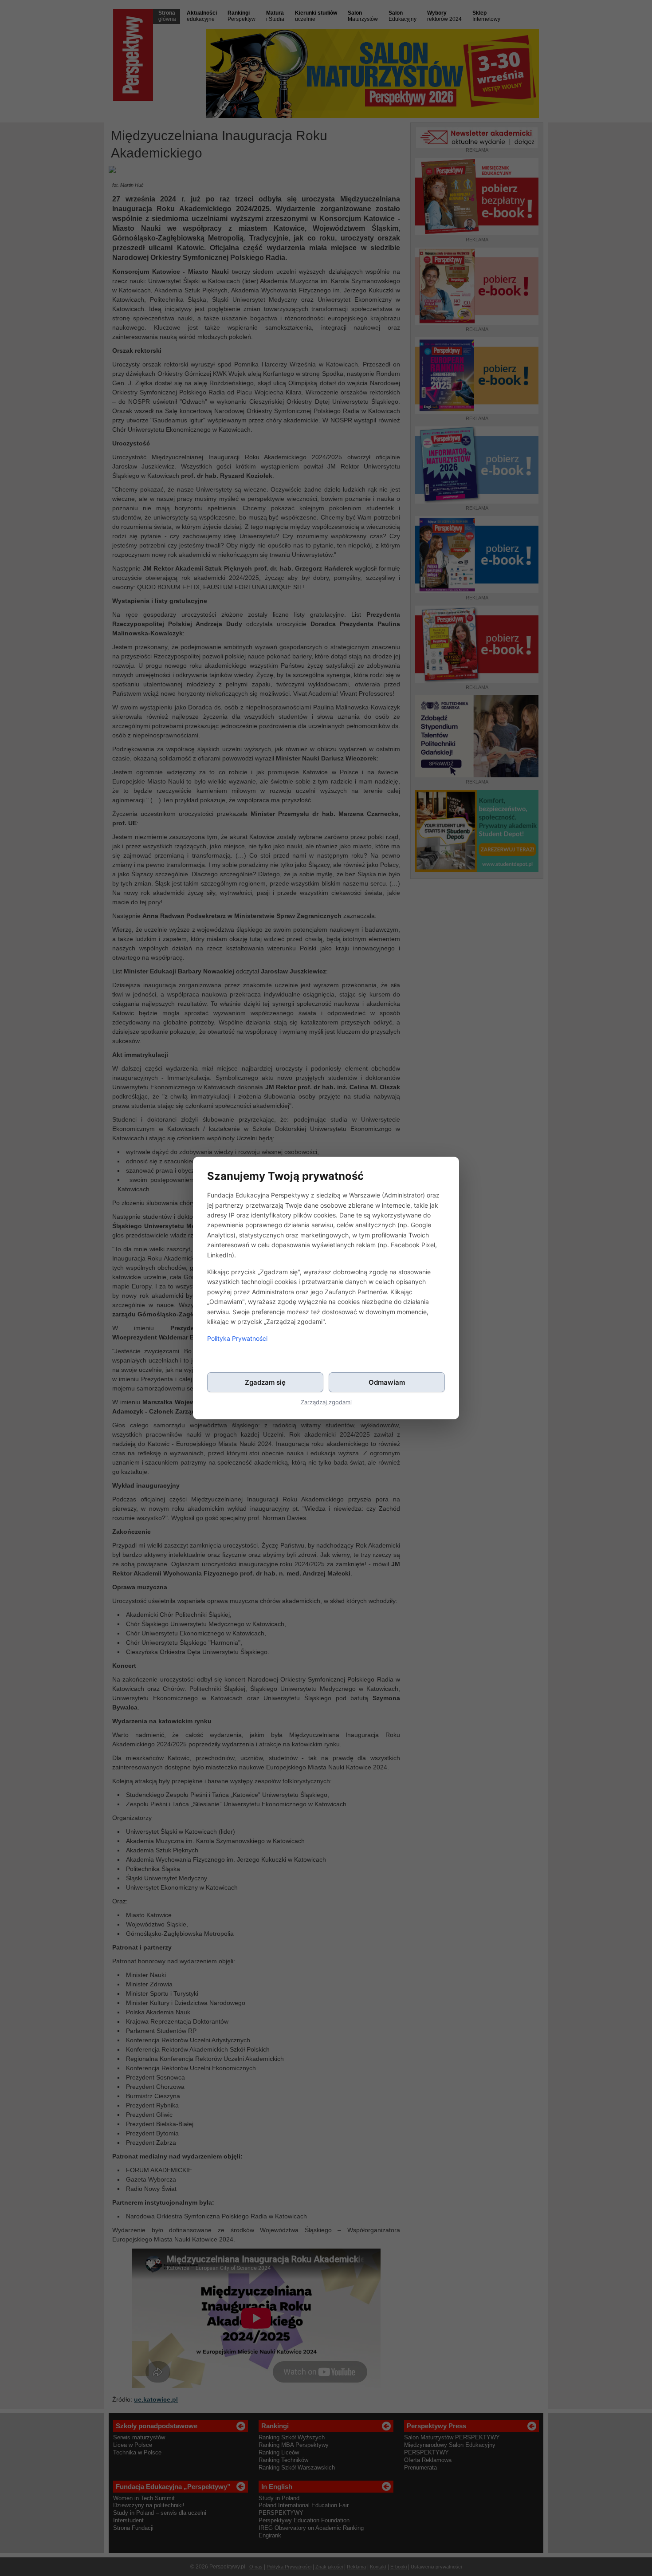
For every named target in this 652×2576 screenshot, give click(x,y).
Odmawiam (387, 1382)
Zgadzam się (265, 1382)
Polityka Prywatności (237, 1338)
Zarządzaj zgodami (326, 1402)
